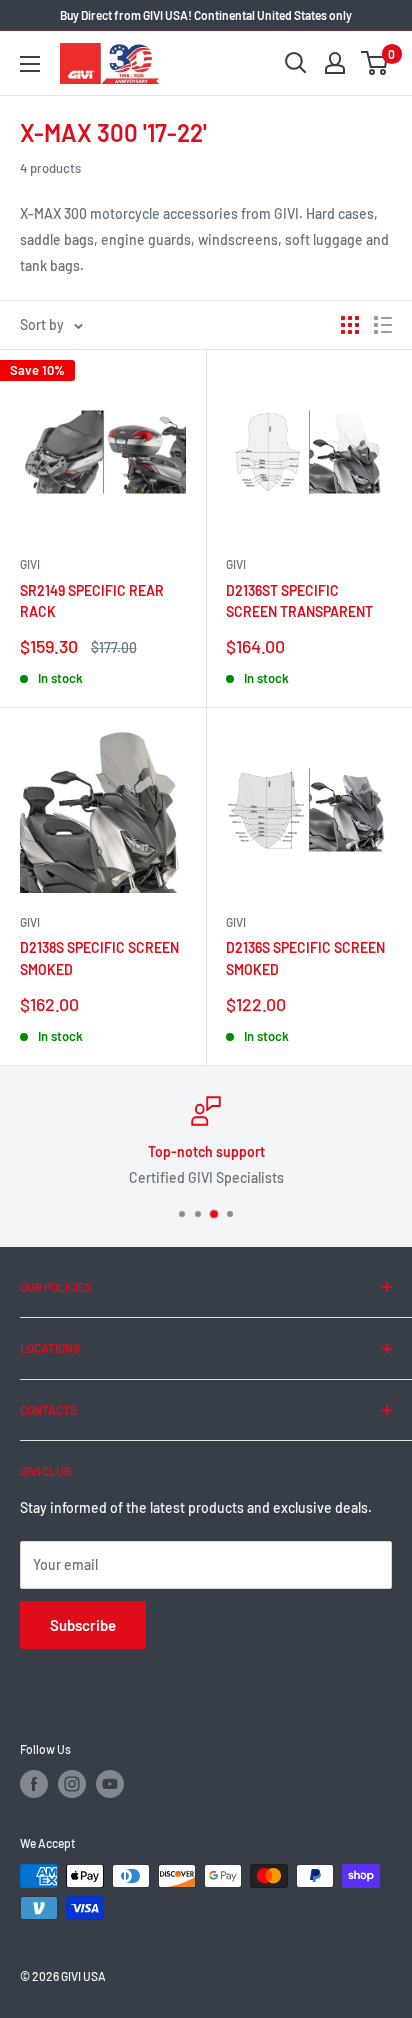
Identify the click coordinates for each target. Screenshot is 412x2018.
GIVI (30, 564)
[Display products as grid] (350, 325)
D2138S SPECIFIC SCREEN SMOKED (99, 958)
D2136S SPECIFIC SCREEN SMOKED (305, 958)
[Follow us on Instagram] (72, 1784)
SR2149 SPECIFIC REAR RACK (92, 601)
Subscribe (83, 1625)
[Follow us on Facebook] (34, 1784)
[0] (375, 63)
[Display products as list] (383, 325)
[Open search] (296, 63)
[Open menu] (30, 64)
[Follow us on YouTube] (110, 1784)
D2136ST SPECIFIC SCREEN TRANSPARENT (299, 601)
